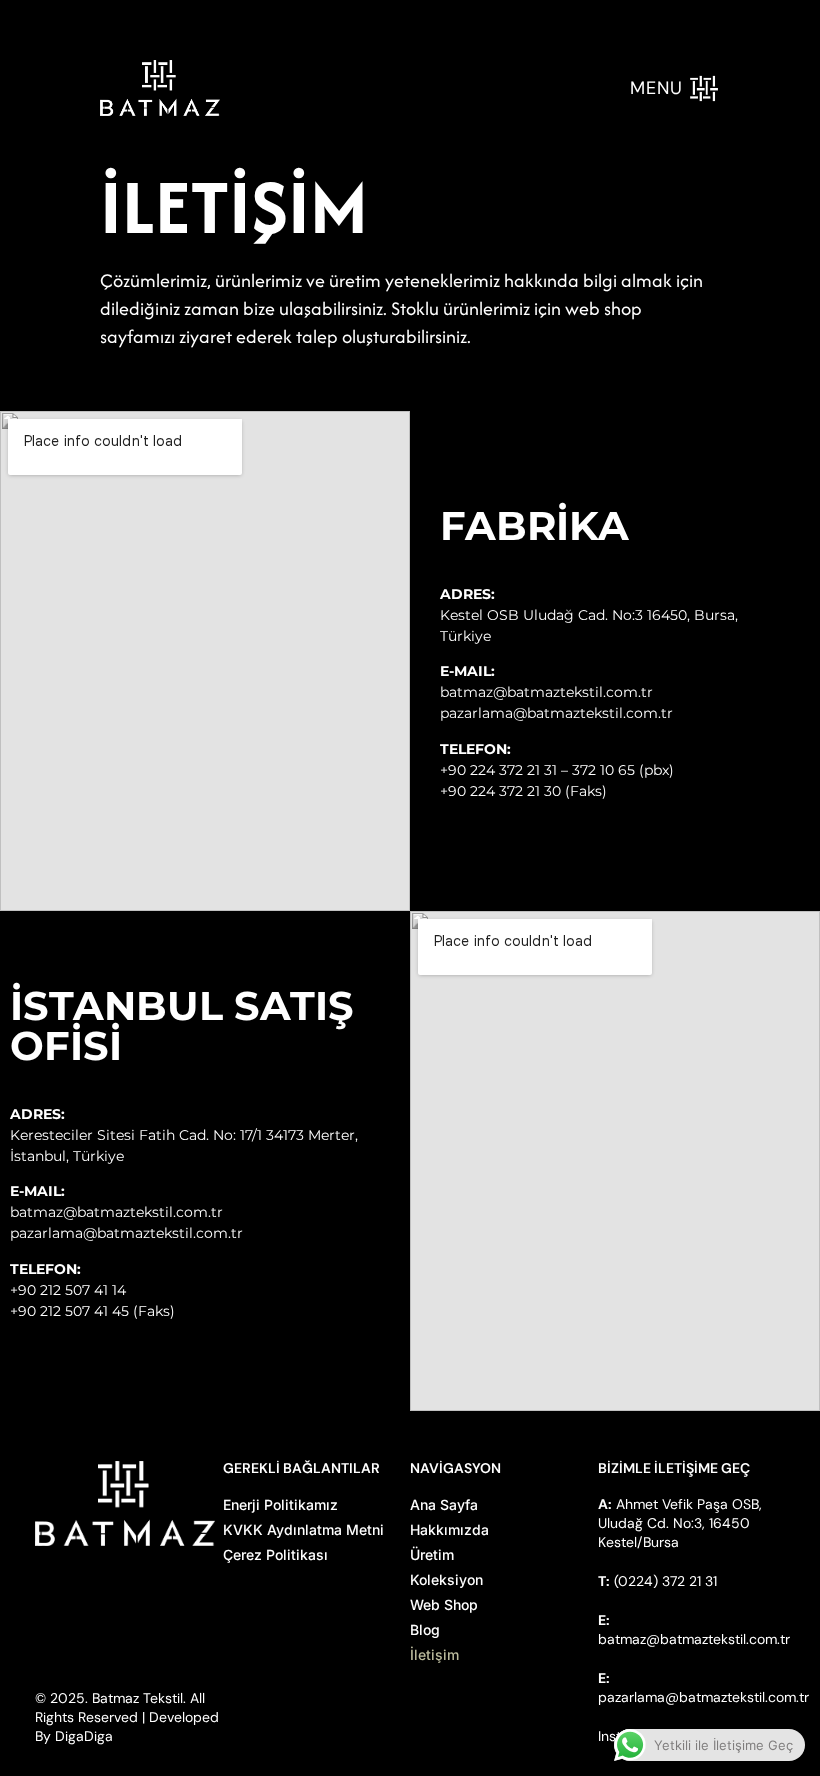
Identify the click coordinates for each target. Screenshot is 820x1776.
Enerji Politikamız (280, 1504)
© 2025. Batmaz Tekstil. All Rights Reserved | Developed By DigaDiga (127, 1717)
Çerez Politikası (275, 1554)
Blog (425, 1629)
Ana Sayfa (444, 1504)
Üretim (432, 1554)
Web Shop (444, 1604)
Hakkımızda (449, 1529)
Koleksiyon (446, 1579)
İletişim (434, 1654)
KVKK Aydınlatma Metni (303, 1529)
